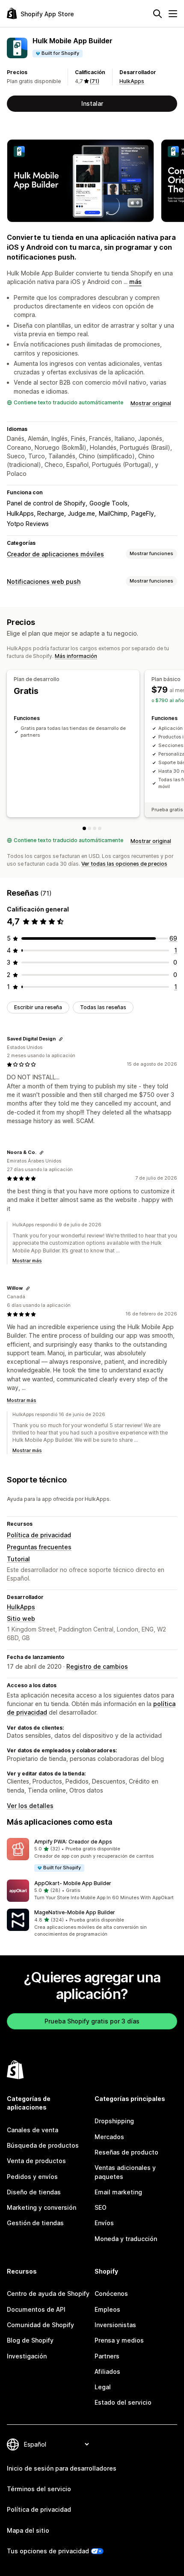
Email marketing (118, 2192)
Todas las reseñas (103, 1007)
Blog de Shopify (30, 2340)
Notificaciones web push (44, 581)
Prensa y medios (119, 2340)
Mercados (109, 2137)
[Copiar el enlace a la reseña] (61, 1039)
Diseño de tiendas (34, 2192)
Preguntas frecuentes (39, 1547)
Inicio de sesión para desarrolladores (62, 2468)
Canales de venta (33, 2130)
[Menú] (173, 14)
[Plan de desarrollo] (84, 828)
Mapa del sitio (28, 2530)
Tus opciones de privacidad (48, 2551)
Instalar (92, 103)
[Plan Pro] (95, 828)
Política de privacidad (39, 1535)
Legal (103, 2387)
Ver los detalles (30, 1806)
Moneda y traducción (126, 2239)
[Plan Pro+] (100, 828)
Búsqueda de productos (43, 2145)
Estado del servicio (123, 2402)
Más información (76, 656)
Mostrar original (151, 403)
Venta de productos (36, 2161)
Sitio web (21, 1618)
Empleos (107, 2309)
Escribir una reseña (38, 1007)
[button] (92, 1855)
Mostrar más (27, 1261)
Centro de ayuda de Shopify (48, 2294)
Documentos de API (36, 2309)
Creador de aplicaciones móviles (55, 554)
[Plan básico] (89, 828)
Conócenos (111, 2294)
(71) (95, 81)
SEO (101, 2207)
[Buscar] (157, 14)
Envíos (104, 2223)
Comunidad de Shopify (40, 2325)
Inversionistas (115, 2325)
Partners (107, 2356)
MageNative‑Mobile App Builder (75, 1912)
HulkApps (132, 81)
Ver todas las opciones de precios (124, 864)
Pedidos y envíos (32, 2177)
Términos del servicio (39, 2489)
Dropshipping (114, 2121)
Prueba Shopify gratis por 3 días (92, 2021)
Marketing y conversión (42, 2207)
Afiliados (107, 2371)
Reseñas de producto (126, 2152)
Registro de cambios (97, 1666)
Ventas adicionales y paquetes (125, 2172)
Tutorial (18, 1559)
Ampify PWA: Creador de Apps (73, 1842)
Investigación (27, 2356)
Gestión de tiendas (35, 2223)
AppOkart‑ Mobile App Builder (73, 1883)
